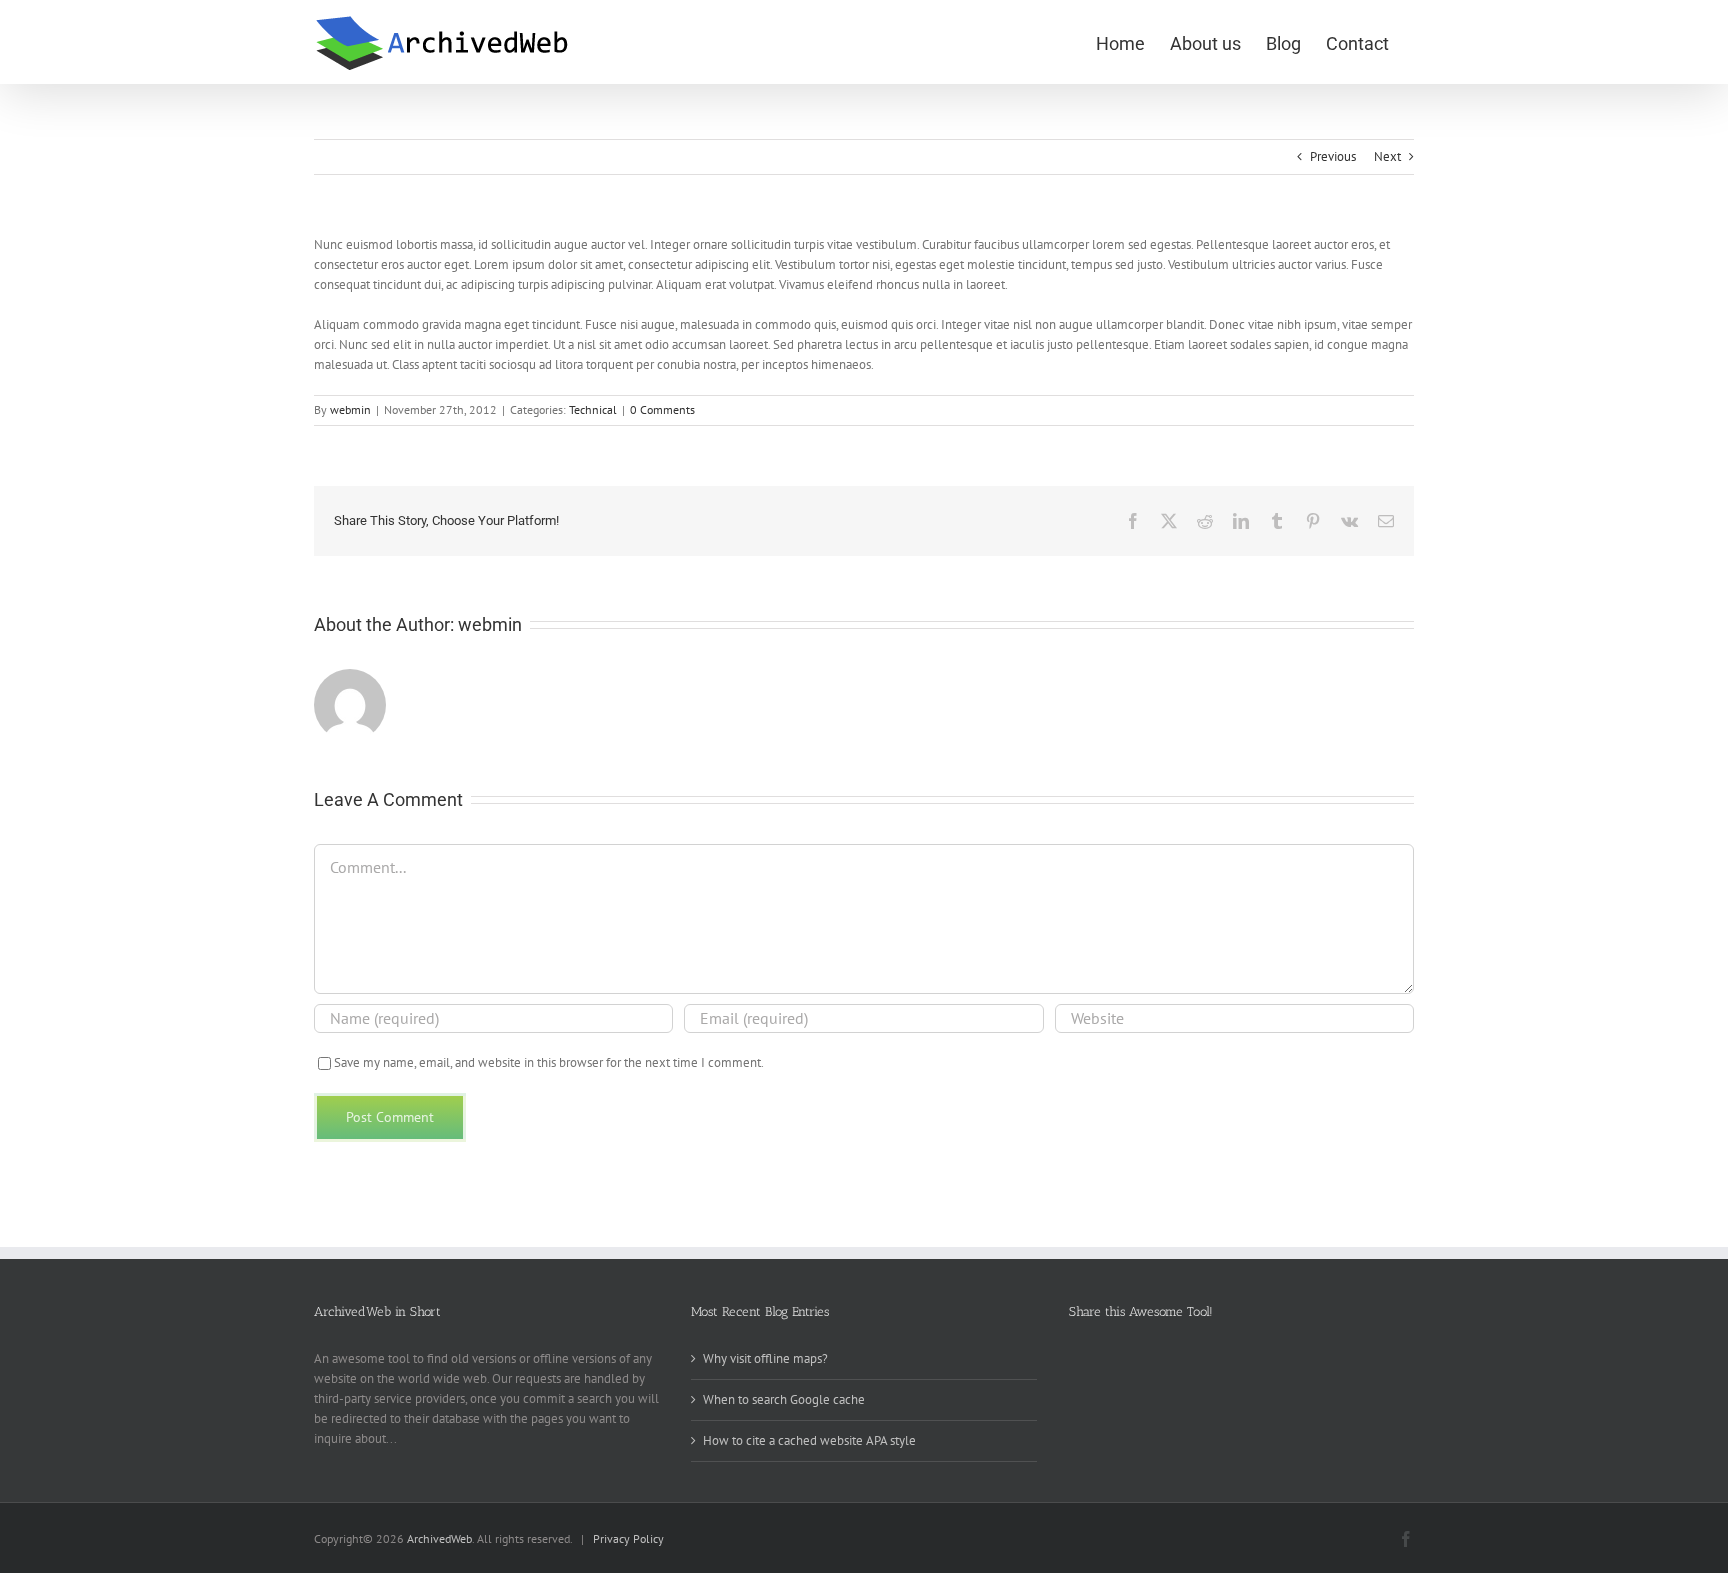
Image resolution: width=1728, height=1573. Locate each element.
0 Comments (662, 409)
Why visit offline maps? (765, 1358)
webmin (350, 409)
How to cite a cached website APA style (809, 1440)
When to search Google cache (784, 1399)
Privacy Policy (628, 1538)
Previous (1333, 156)
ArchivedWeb (439, 1538)
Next (1387, 156)
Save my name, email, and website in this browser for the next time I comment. (549, 1062)
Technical (593, 409)
